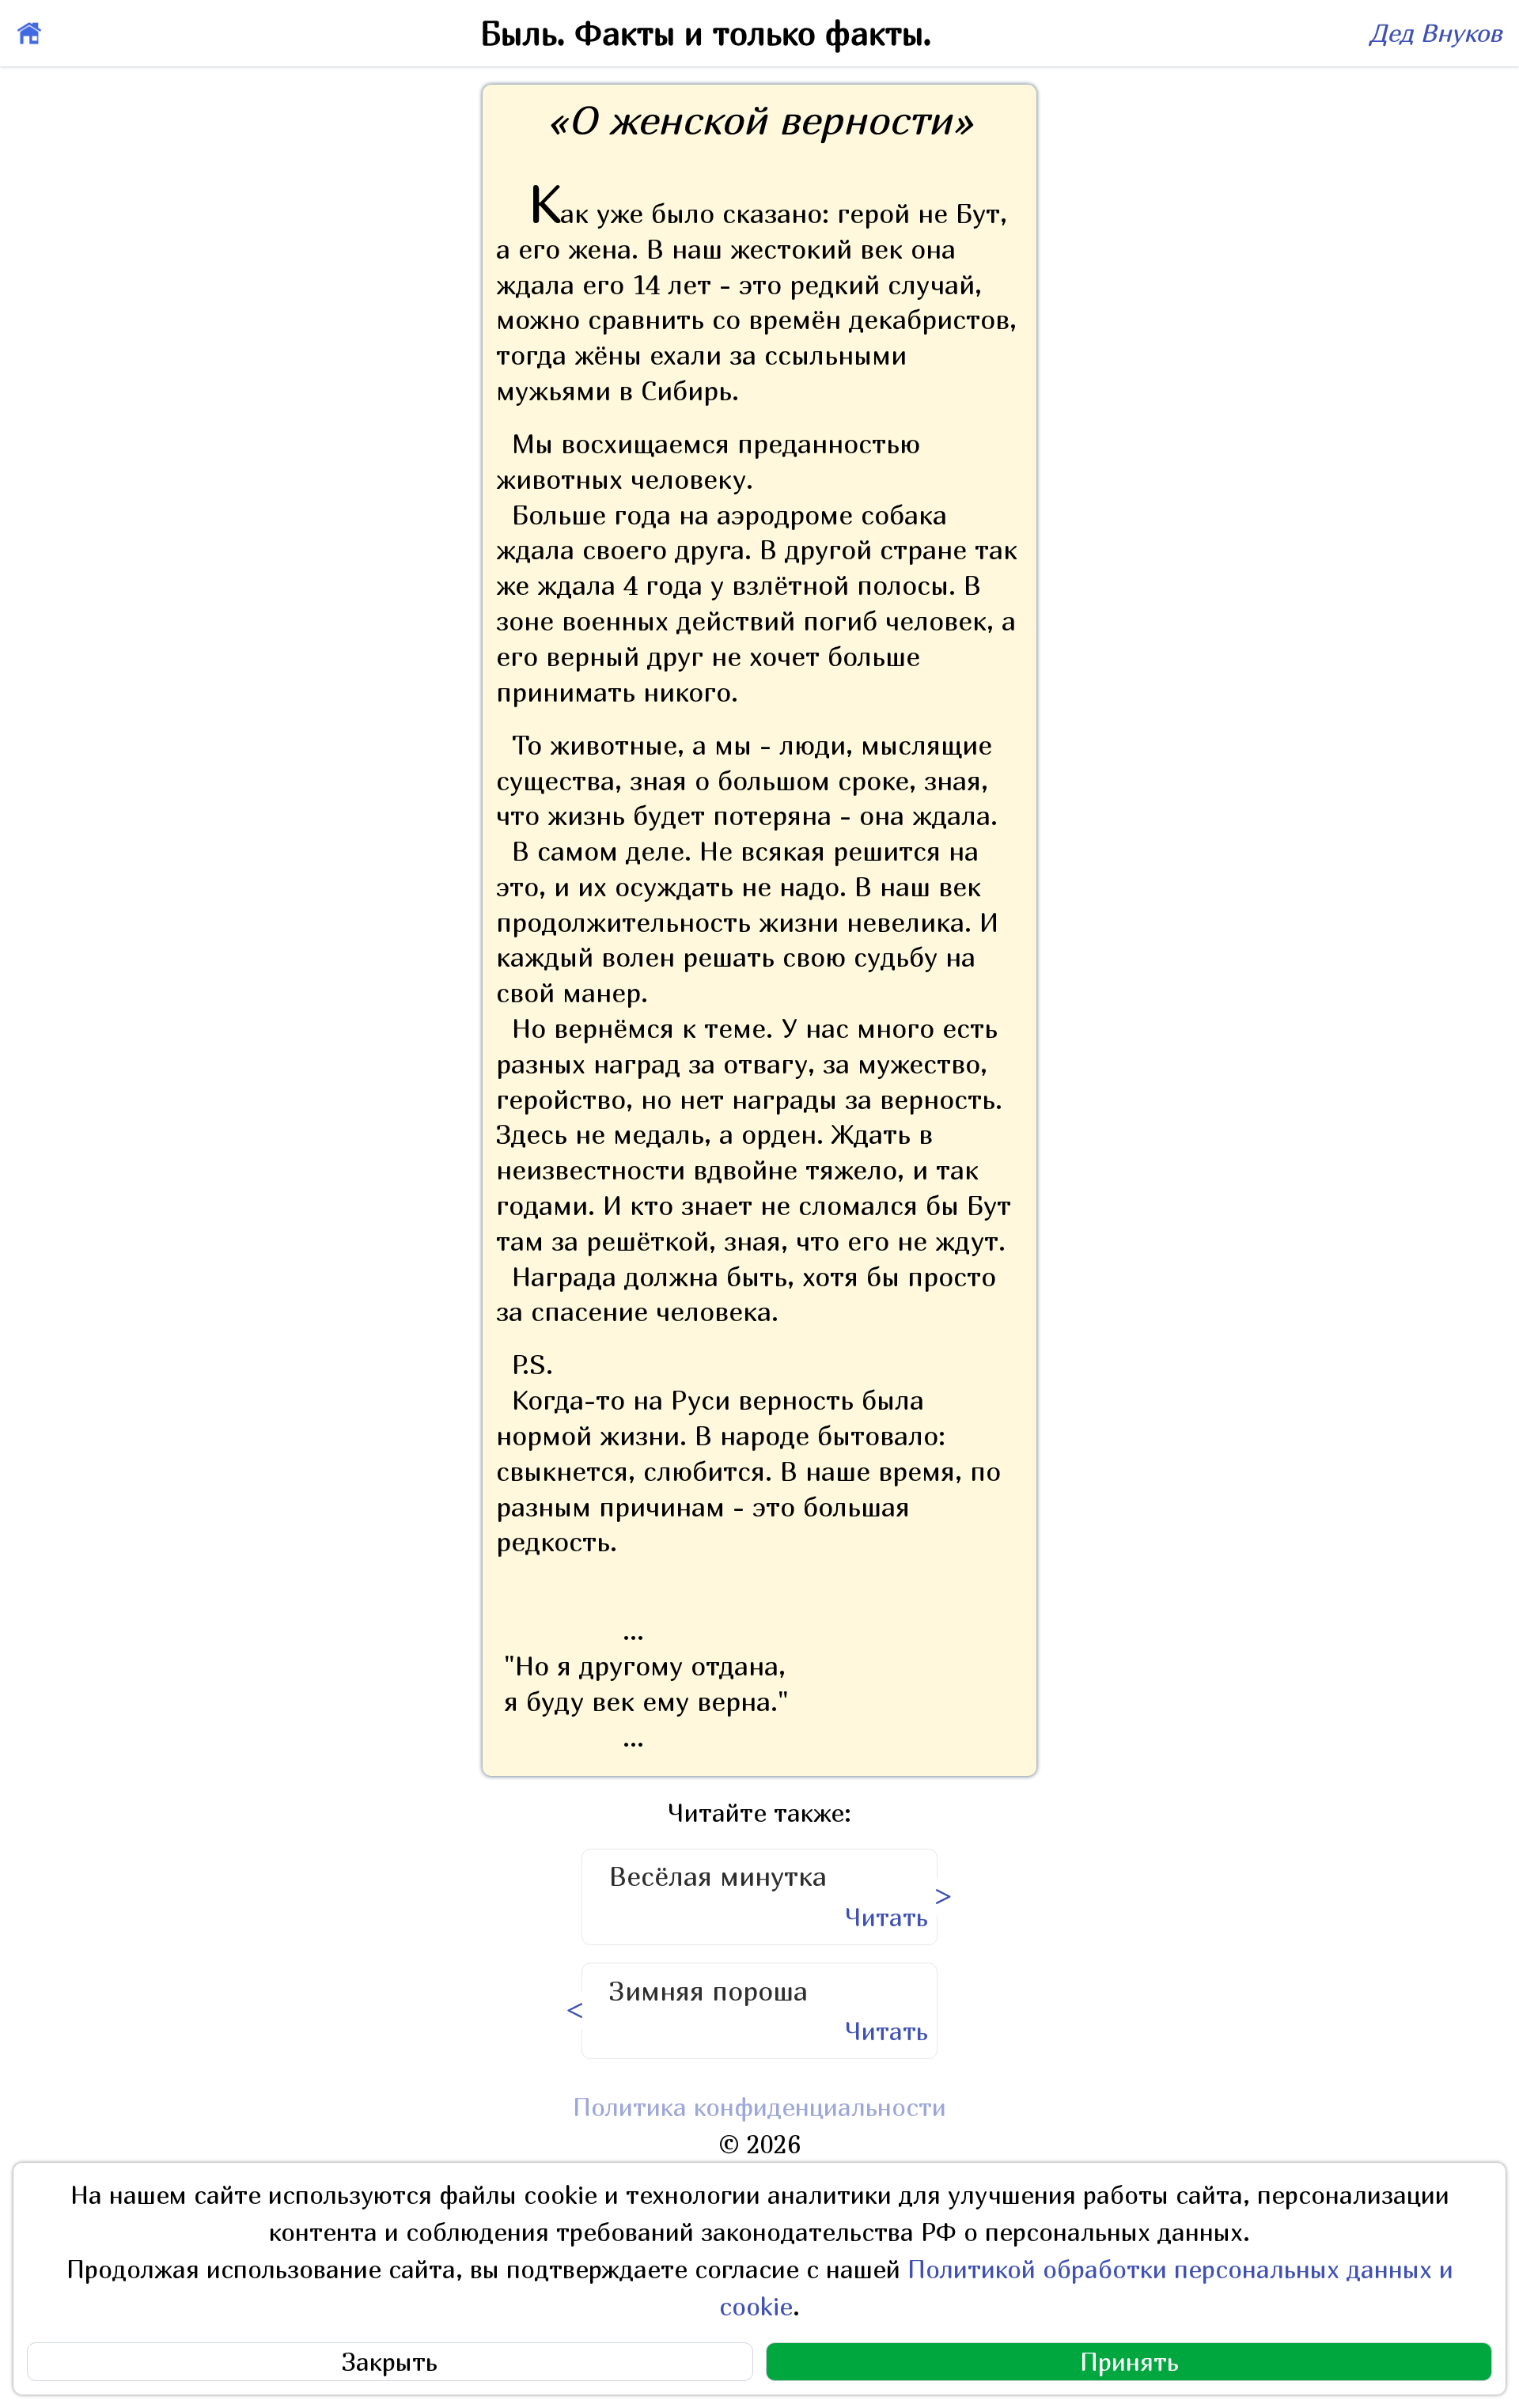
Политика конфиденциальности (759, 2107)
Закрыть (390, 2362)
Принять (1129, 2362)
